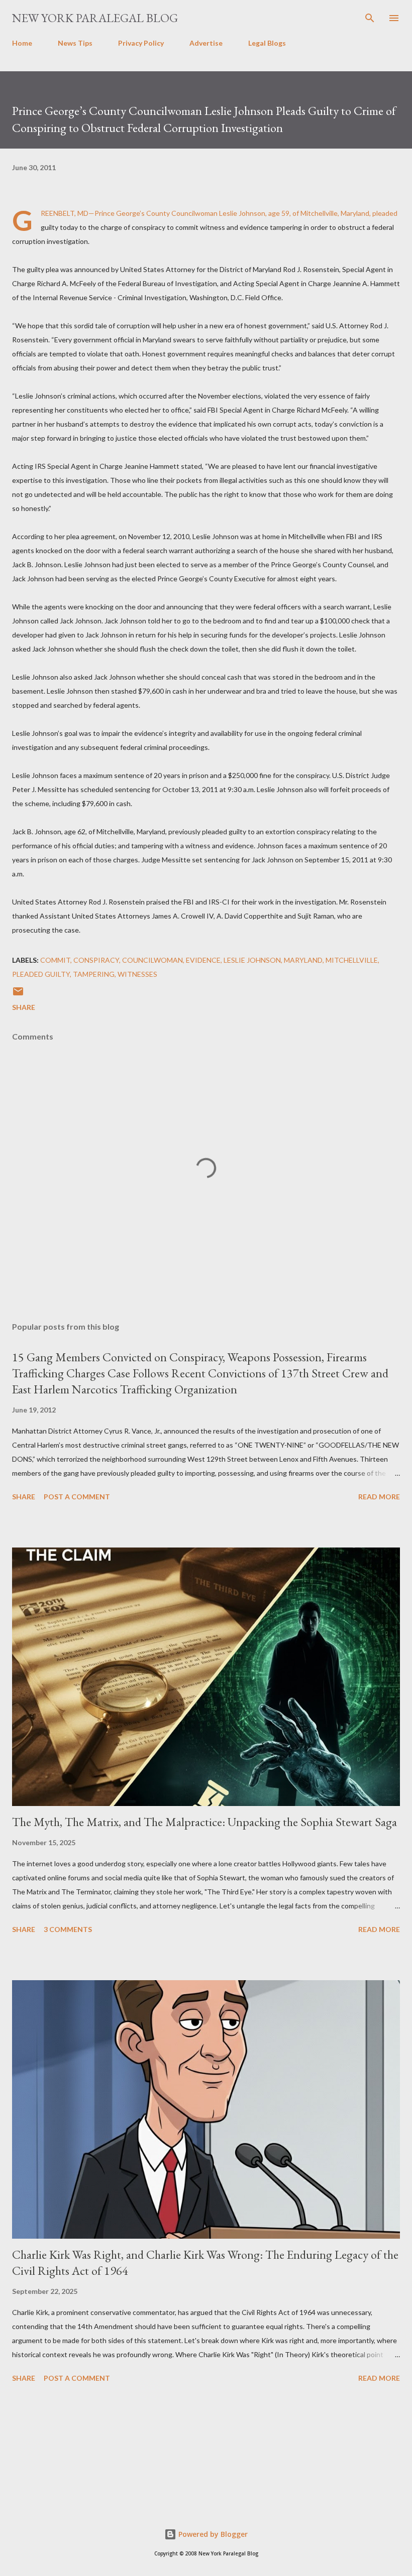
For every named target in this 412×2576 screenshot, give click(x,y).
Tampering (94, 974)
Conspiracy (96, 960)
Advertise (206, 43)
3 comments (68, 1929)
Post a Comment (77, 1497)
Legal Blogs (267, 43)
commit (55, 960)
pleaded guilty (41, 974)
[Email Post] (18, 995)
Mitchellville (352, 960)
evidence (203, 960)
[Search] (370, 18)
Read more (379, 1497)
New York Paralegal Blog (95, 18)
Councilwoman (152, 960)
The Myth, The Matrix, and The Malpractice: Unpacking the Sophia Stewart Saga (204, 1822)
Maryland (303, 960)
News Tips (75, 43)
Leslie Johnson (252, 960)
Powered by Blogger (212, 2534)
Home (22, 43)
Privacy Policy (141, 43)
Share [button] (24, 1007)
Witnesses (137, 974)
